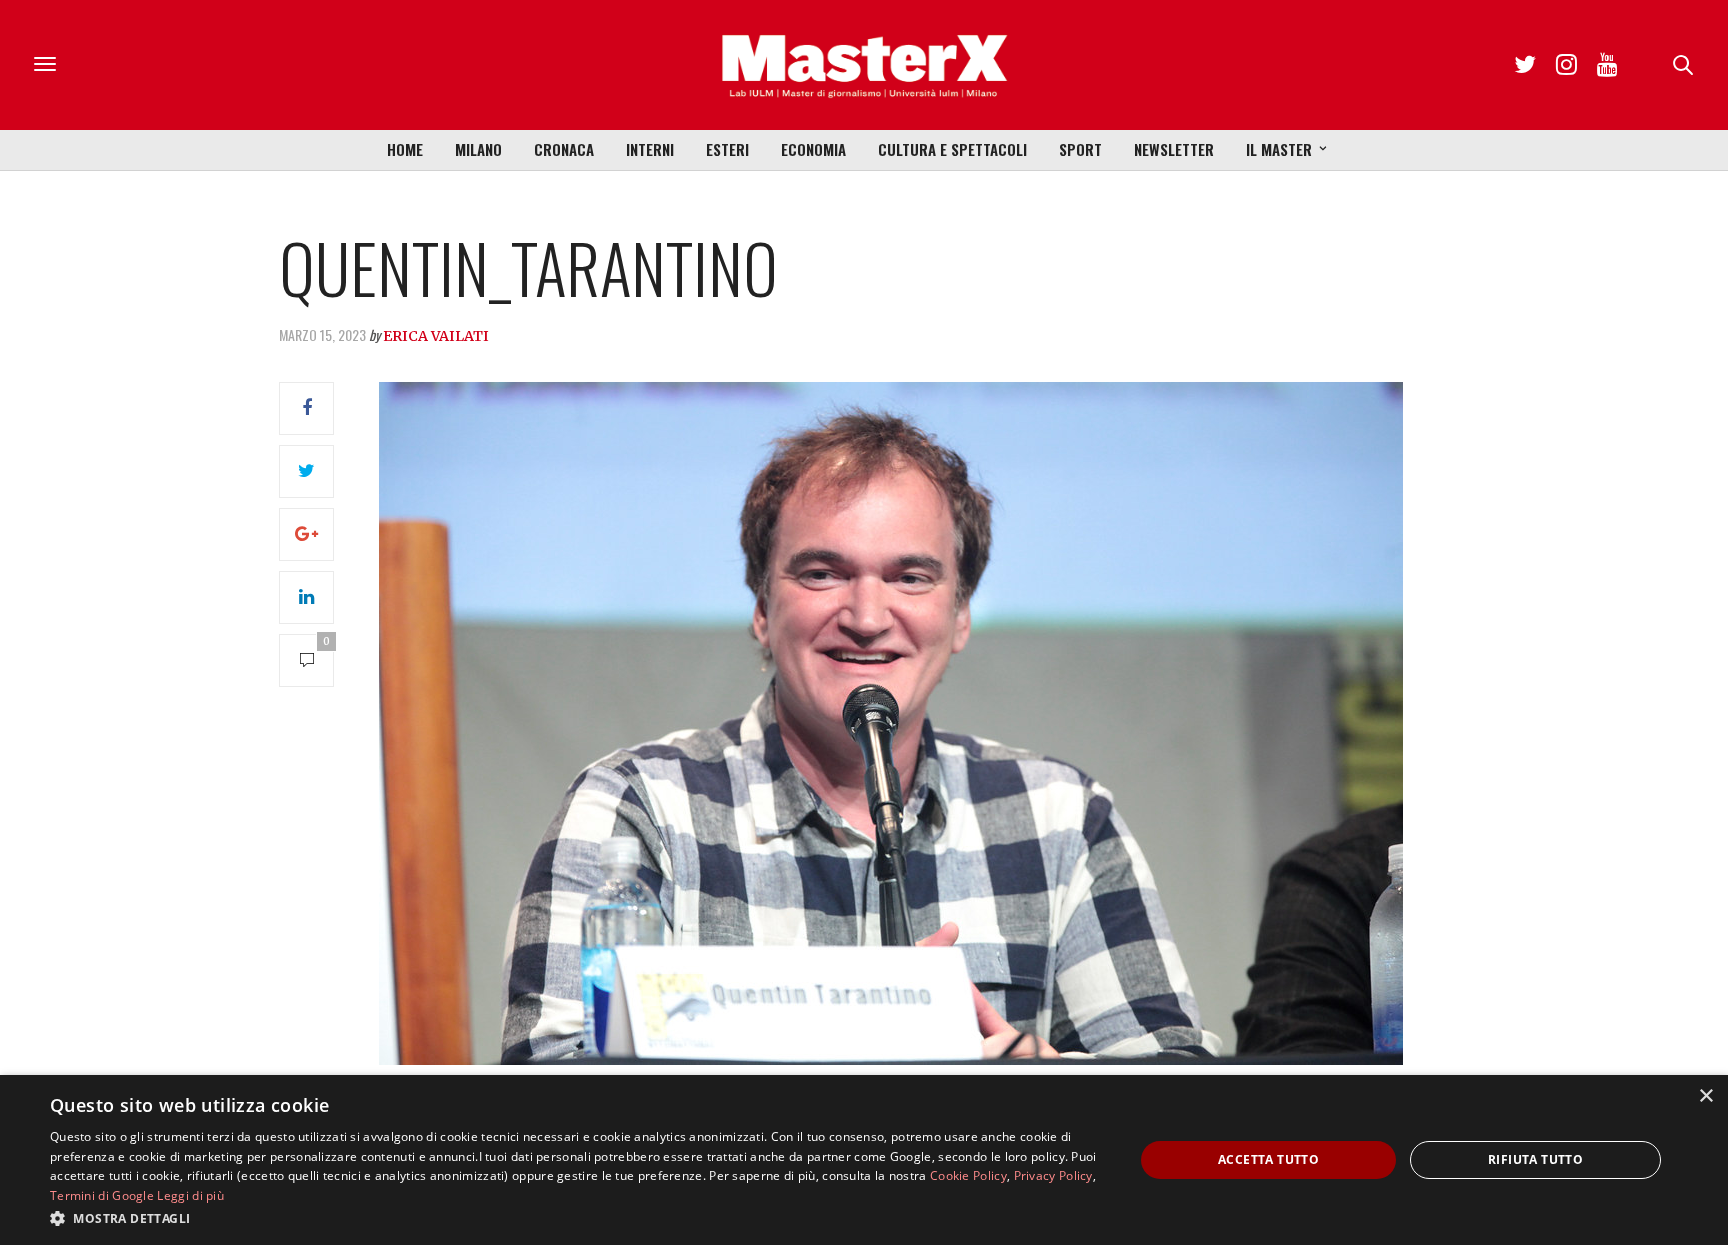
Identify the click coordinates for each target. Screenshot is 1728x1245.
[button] (576, 1218)
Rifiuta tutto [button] (1535, 1159)
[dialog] (864, 1160)
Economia (813, 149)
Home (405, 149)
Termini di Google (102, 1195)
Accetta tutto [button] (1268, 1159)
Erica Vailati (436, 336)
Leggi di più (190, 1195)
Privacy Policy (1053, 1175)
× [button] (1705, 1096)
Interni (650, 149)
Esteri (727, 149)
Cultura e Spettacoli (952, 149)
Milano (478, 149)
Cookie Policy (968, 1175)
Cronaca (564, 149)
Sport (1080, 149)
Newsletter (1174, 149)
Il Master (1279, 149)
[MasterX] (864, 65)
